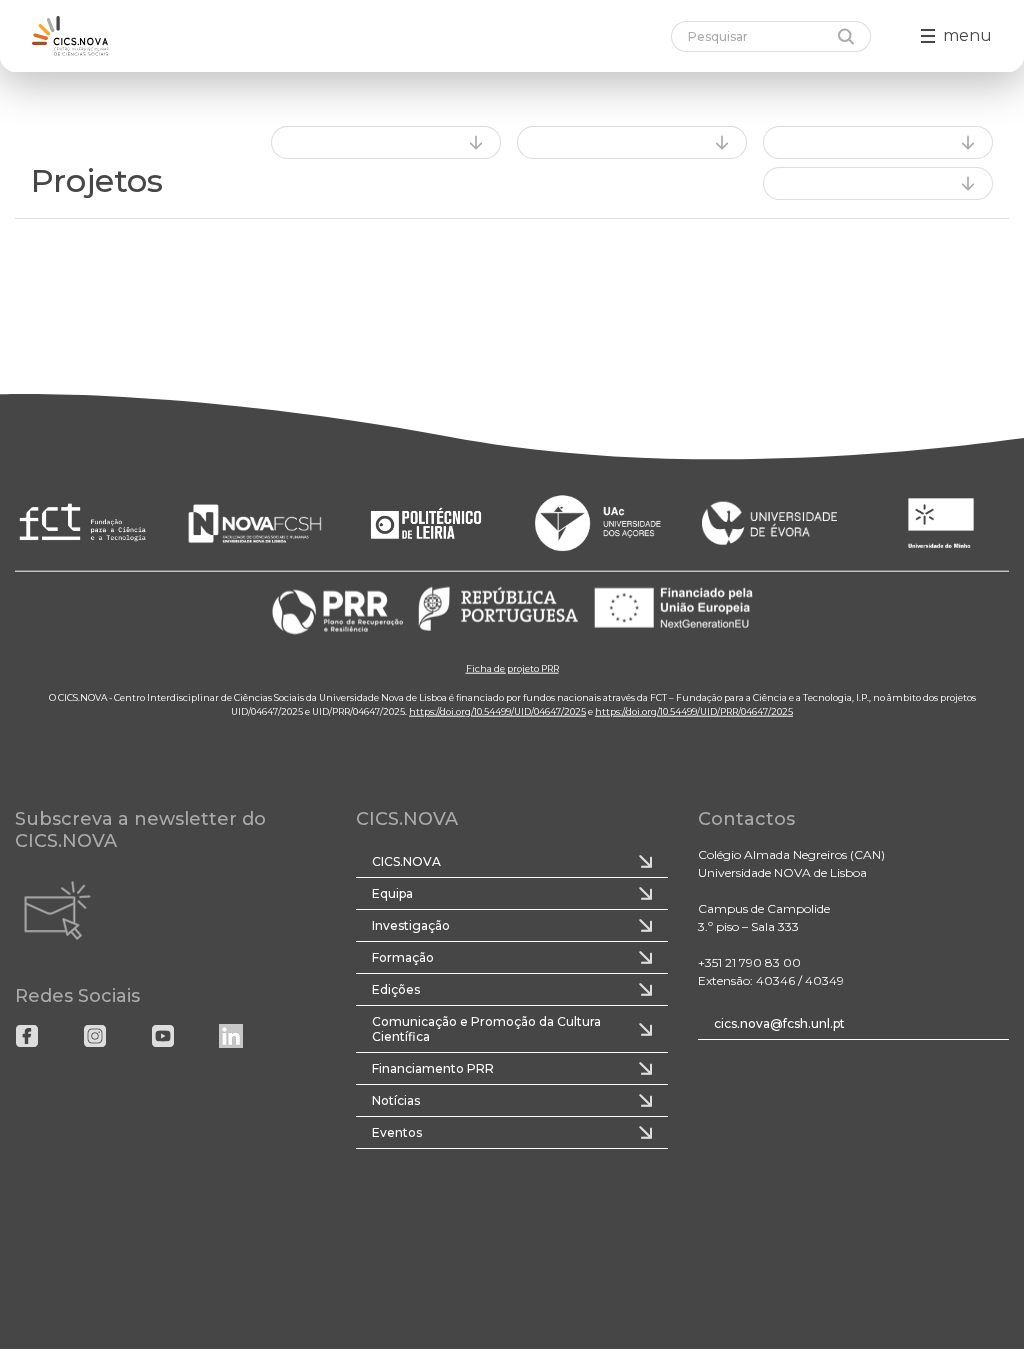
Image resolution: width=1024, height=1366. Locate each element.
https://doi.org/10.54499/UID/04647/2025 (497, 710)
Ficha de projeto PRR (512, 667)
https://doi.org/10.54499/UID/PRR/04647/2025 (694, 710)
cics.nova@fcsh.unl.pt (779, 1023)
